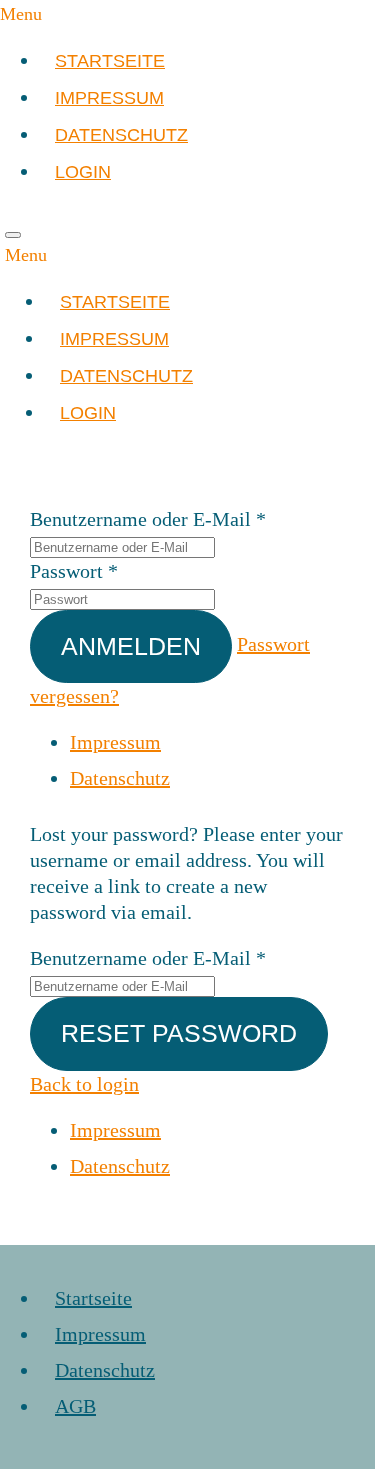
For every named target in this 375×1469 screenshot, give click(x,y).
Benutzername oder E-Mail (140, 519)
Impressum (115, 742)
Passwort (66, 571)
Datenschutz (120, 778)
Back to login (84, 1084)
